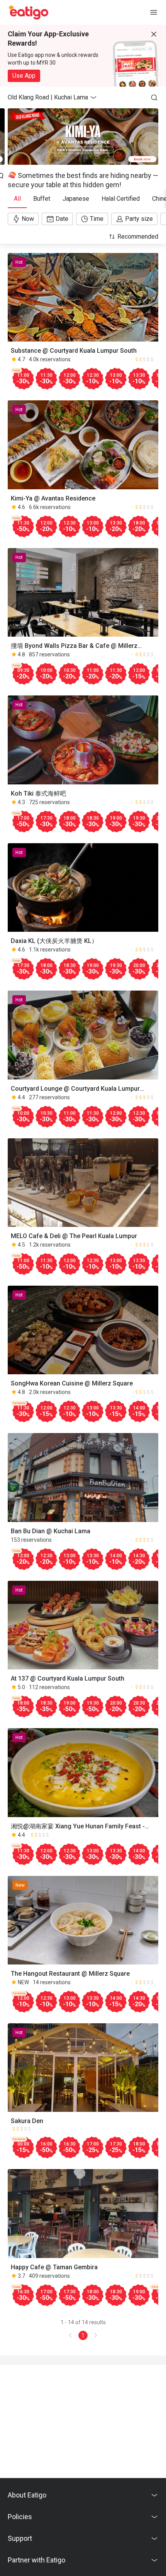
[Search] (154, 97)
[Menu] (154, 12)
